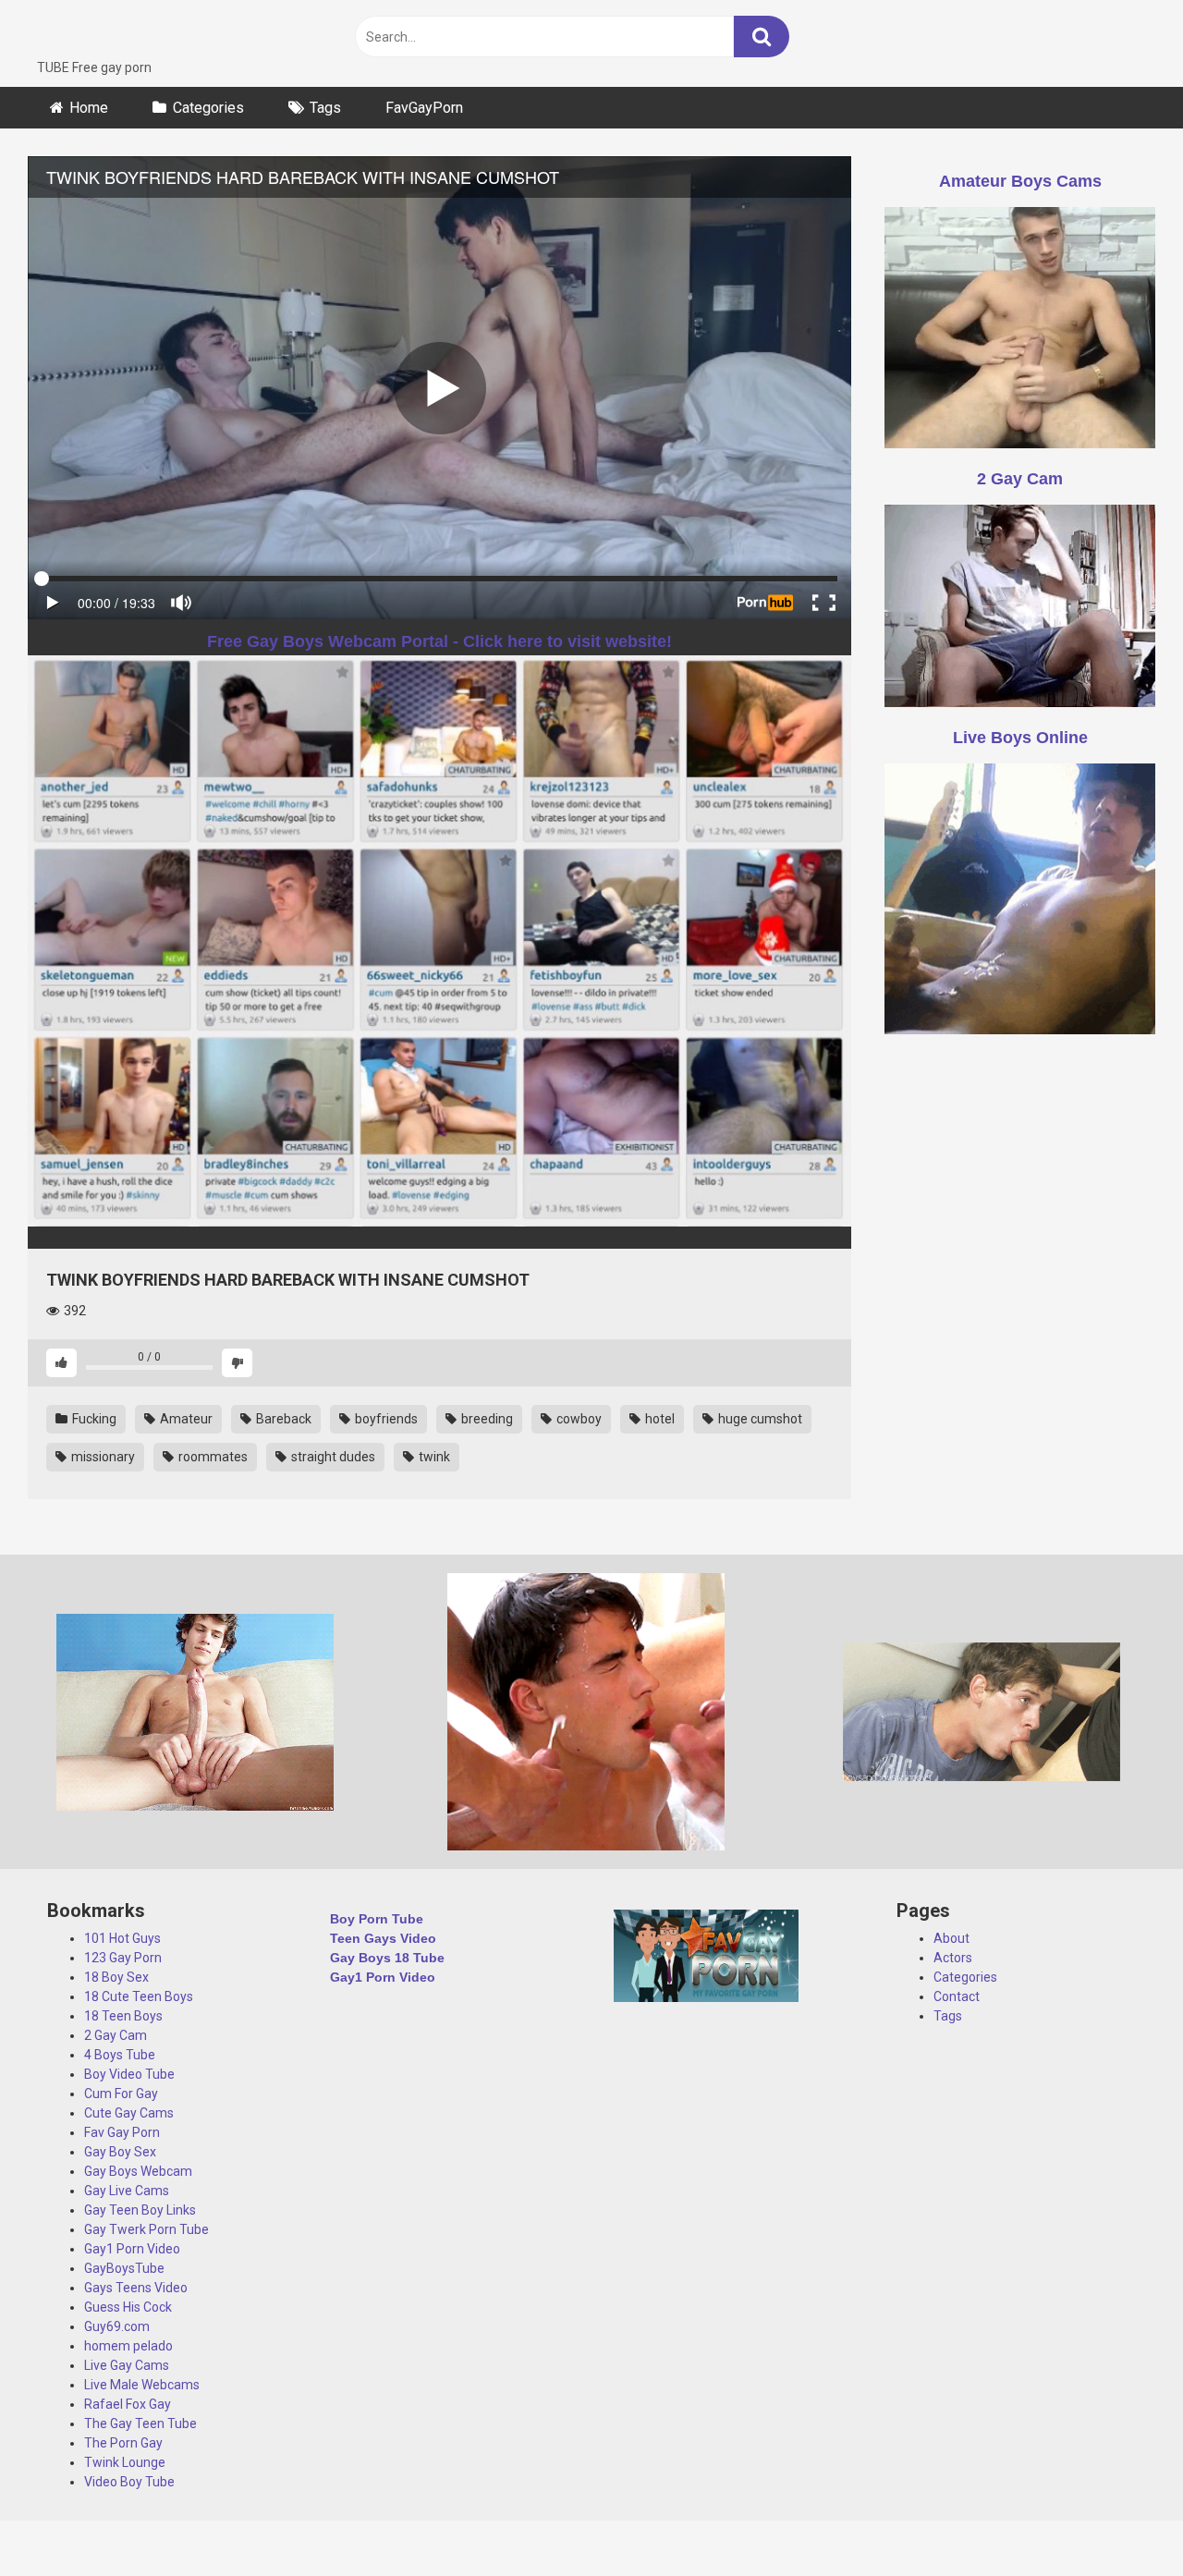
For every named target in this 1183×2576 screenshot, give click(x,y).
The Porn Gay (123, 2443)
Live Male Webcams (142, 2385)
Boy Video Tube (129, 2074)
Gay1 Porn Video (132, 2249)
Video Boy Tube (129, 2482)
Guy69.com (117, 2326)
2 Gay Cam (116, 2035)
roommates (212, 1457)
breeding (486, 1419)
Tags (325, 108)
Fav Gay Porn (122, 2132)
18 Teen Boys (123, 2016)
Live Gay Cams (127, 2365)
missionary (102, 1457)
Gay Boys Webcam (138, 2171)
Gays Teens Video (136, 2288)
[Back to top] (1121, 2520)
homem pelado (128, 2346)
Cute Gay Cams (129, 2113)
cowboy (578, 1419)
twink (433, 1457)
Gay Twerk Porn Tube (146, 2229)
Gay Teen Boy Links (140, 2210)
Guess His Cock (128, 2307)
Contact (957, 1996)
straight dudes (332, 1457)
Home (89, 108)
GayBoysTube (124, 2268)
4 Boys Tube (120, 2055)
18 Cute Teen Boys (139, 1996)
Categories (208, 108)
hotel (659, 1419)
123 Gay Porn (123, 1958)
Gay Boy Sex (120, 2152)
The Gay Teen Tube (140, 2423)
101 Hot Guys (122, 1938)
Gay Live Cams (127, 2191)
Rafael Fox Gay (128, 2404)
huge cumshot (759, 1419)
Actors (953, 1958)
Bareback (282, 1419)
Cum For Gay (121, 2094)
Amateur (185, 1419)
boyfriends (385, 1419)
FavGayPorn (424, 108)
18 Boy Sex (116, 1977)
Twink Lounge (125, 2462)
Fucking (93, 1419)
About (951, 1938)
